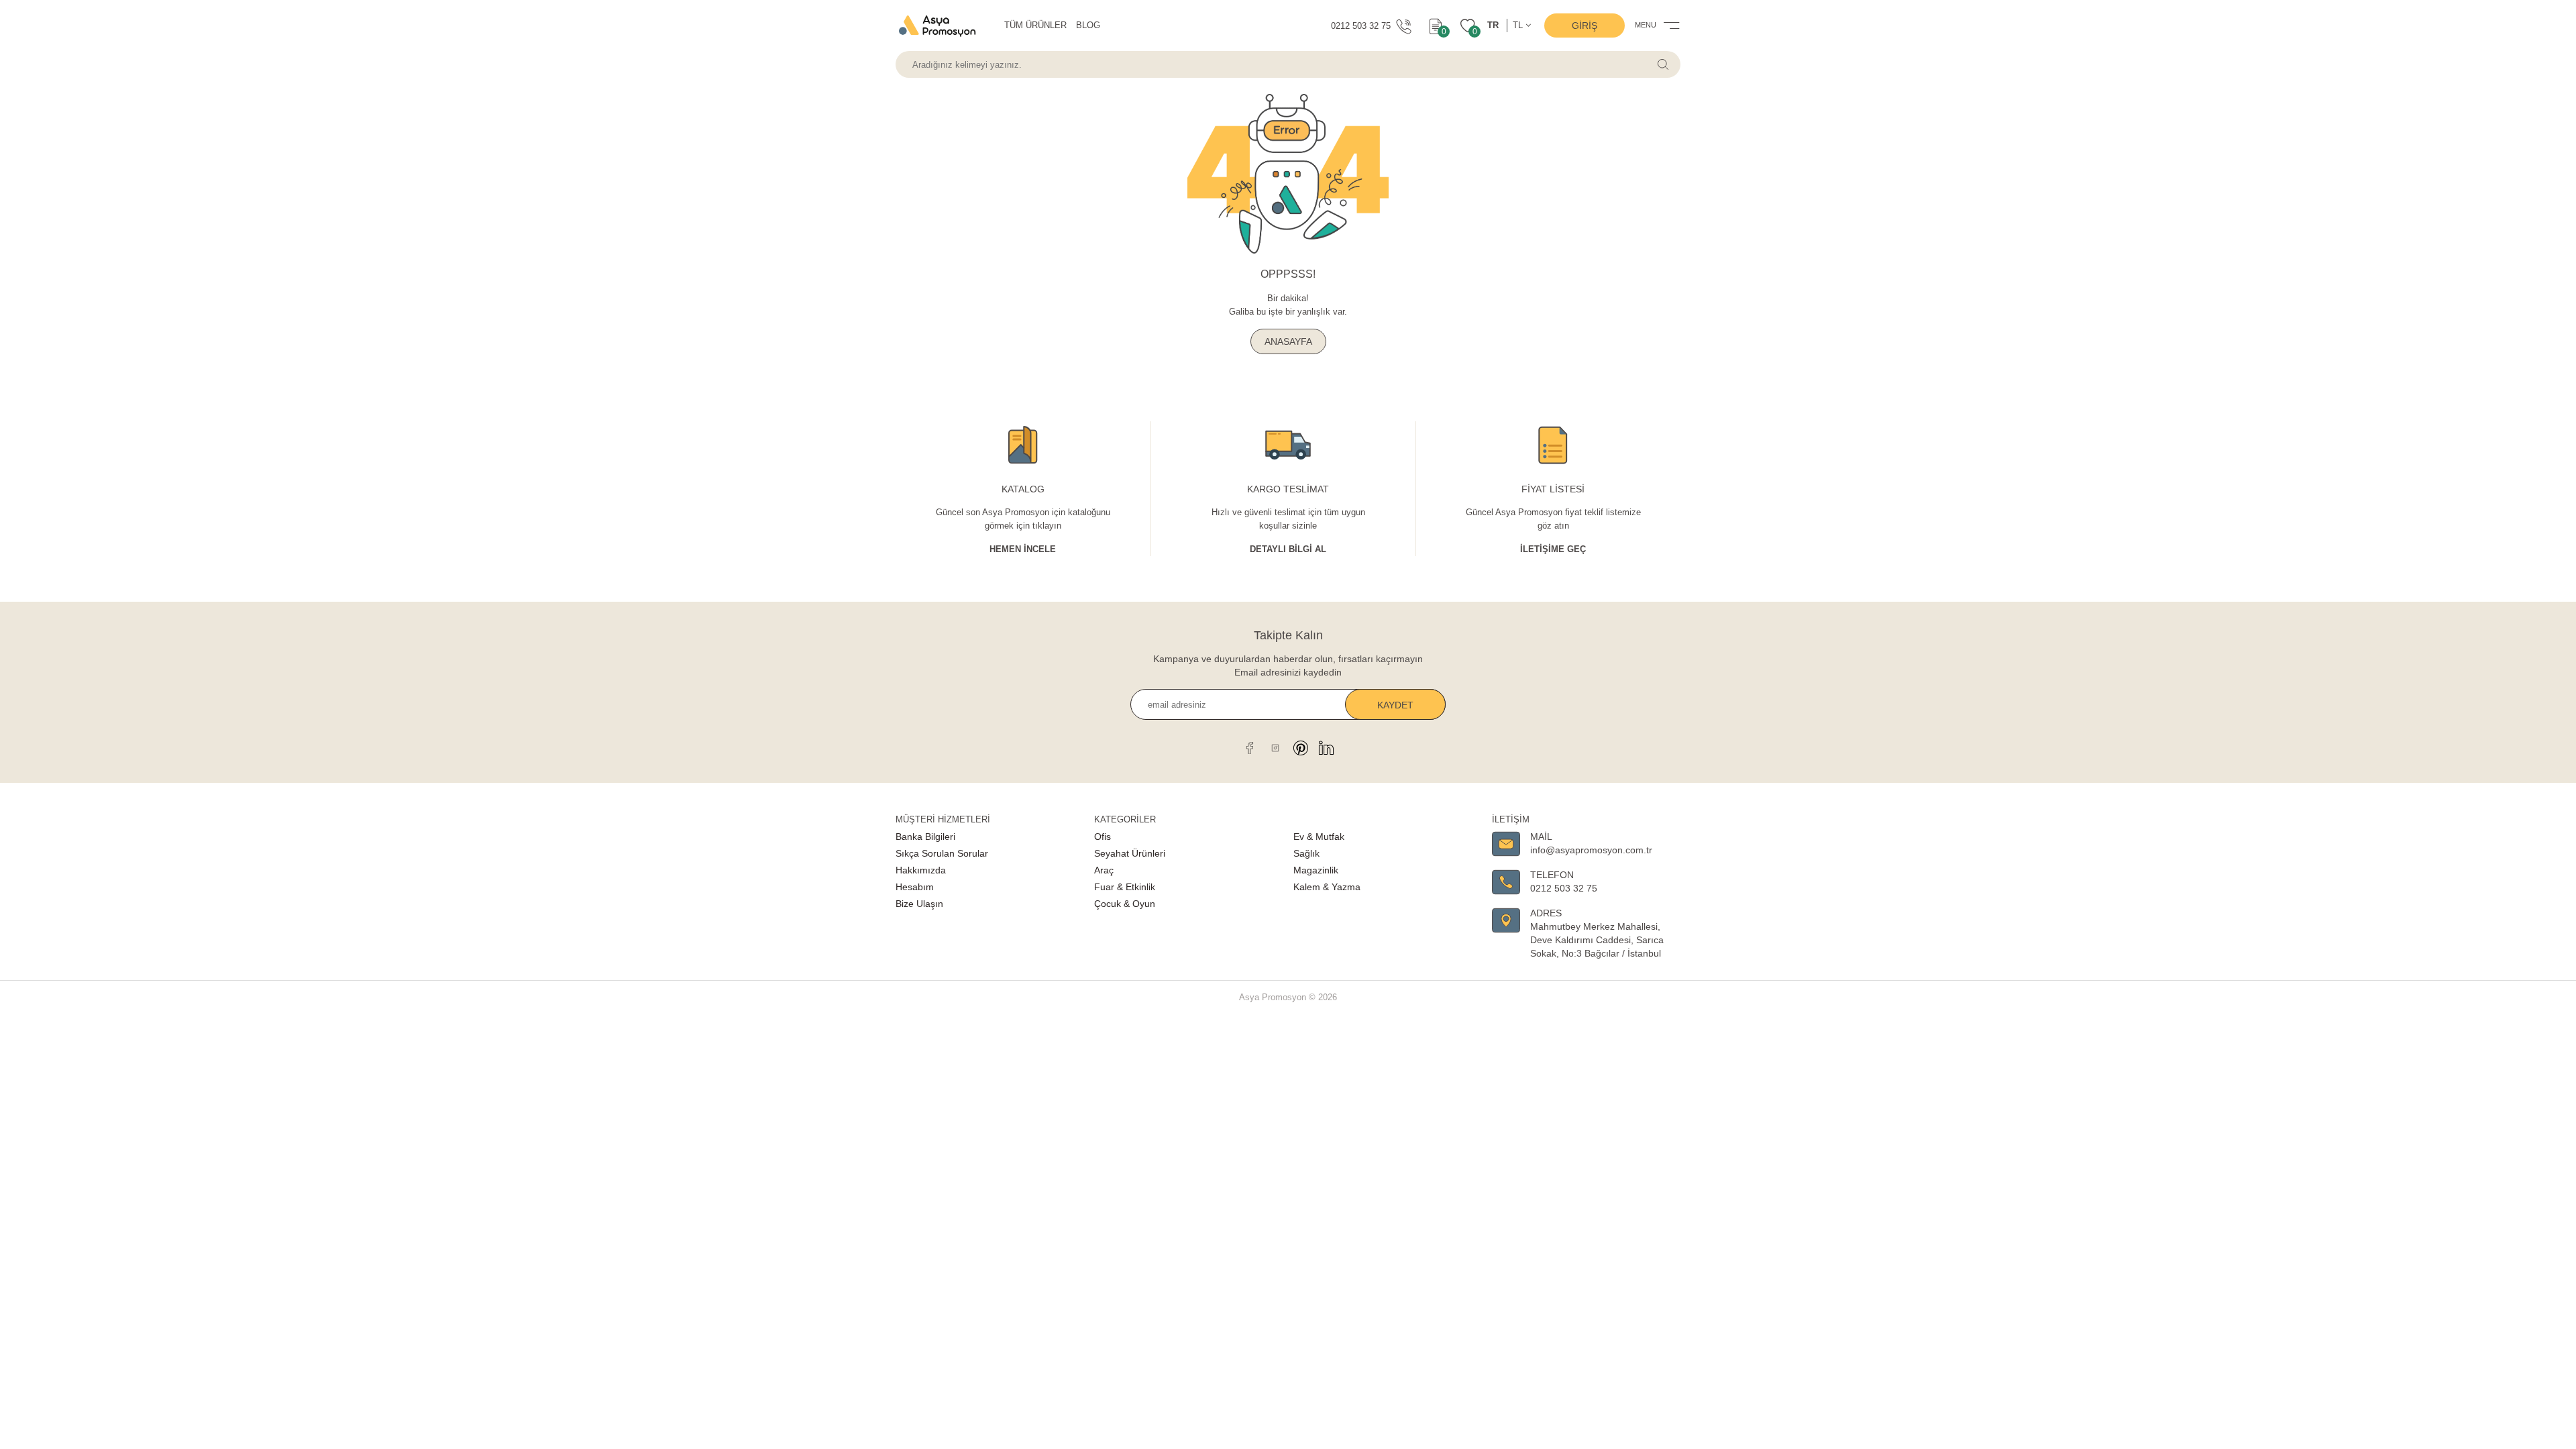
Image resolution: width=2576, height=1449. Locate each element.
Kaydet (1395, 705)
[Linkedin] (1326, 748)
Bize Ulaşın (919, 904)
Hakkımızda (921, 870)
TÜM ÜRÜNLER (1035, 25)
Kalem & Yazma (1327, 887)
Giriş (1585, 25)
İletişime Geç (1553, 549)
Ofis (1103, 837)
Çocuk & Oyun (1125, 904)
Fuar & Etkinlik (1125, 887)
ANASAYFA (1288, 341)
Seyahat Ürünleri (1130, 853)
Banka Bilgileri (925, 837)
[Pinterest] (1301, 748)
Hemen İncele (1023, 549)
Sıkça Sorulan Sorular (942, 853)
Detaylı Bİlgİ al (1288, 549)
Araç (1104, 870)
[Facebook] (1250, 748)
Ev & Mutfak (1319, 837)
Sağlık (1306, 853)
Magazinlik (1316, 870)
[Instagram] (1275, 748)
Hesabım (915, 887)
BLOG (1088, 25)
